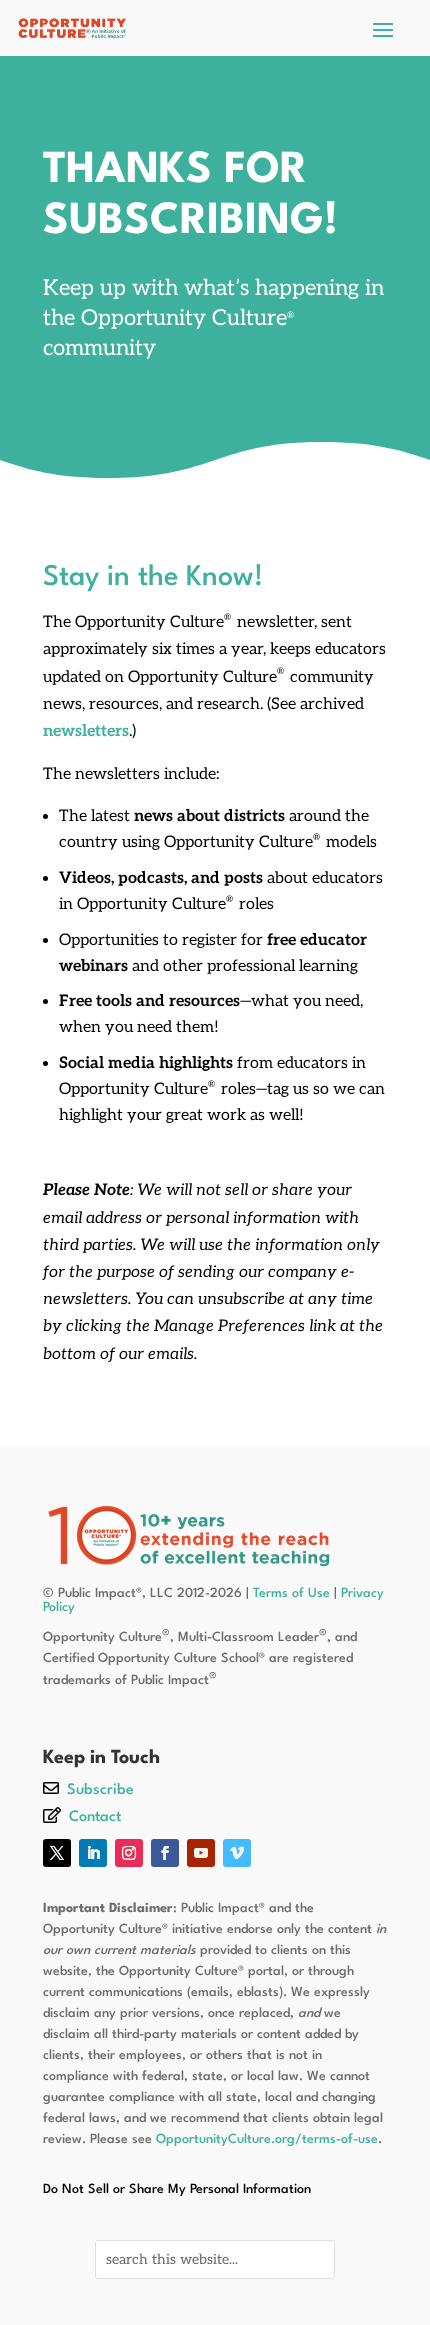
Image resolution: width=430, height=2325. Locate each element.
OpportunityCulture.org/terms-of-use (267, 2139)
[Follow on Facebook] (165, 1853)
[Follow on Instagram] (129, 1853)
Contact (95, 1817)
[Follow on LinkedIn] (93, 1853)
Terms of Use (291, 1593)
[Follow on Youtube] (201, 1853)
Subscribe (100, 1790)
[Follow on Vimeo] (237, 1853)
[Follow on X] (57, 1853)
